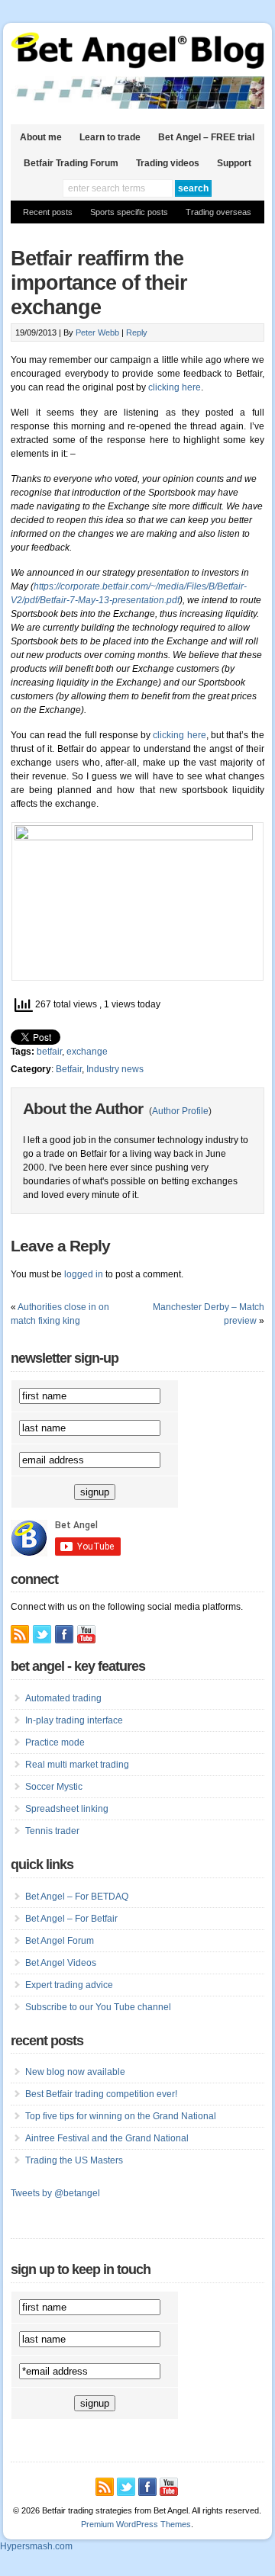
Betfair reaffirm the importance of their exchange (99, 283)
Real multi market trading (77, 1765)
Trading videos (168, 163)
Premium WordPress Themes (136, 2524)
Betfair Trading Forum (71, 163)
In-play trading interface (74, 1720)
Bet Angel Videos (61, 1963)
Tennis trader (52, 1831)
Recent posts (48, 212)
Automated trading (63, 1698)
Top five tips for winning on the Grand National (121, 2116)
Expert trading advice (69, 1985)
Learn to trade (110, 137)
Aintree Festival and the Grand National (107, 2138)
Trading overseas (218, 212)
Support (234, 163)
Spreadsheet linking (67, 1809)
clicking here (175, 387)
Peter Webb (97, 332)
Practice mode (55, 1742)
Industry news (115, 1069)
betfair (49, 1052)
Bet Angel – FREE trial (206, 137)
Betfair (69, 1069)
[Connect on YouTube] (86, 1634)
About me (41, 137)
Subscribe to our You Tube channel (98, 2007)
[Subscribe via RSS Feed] (20, 1634)
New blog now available (75, 2072)
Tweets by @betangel (55, 2193)
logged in (84, 1274)
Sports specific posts (129, 212)
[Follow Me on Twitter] (42, 1634)
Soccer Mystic (54, 1787)
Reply (137, 332)
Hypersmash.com (36, 2546)
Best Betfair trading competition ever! (101, 2094)
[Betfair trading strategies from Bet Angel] (137, 66)
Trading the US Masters (74, 2160)
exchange (87, 1052)
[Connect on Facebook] (64, 1634)
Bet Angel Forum (60, 1941)
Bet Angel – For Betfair (71, 1919)
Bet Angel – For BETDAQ (77, 1897)
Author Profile (180, 1111)
